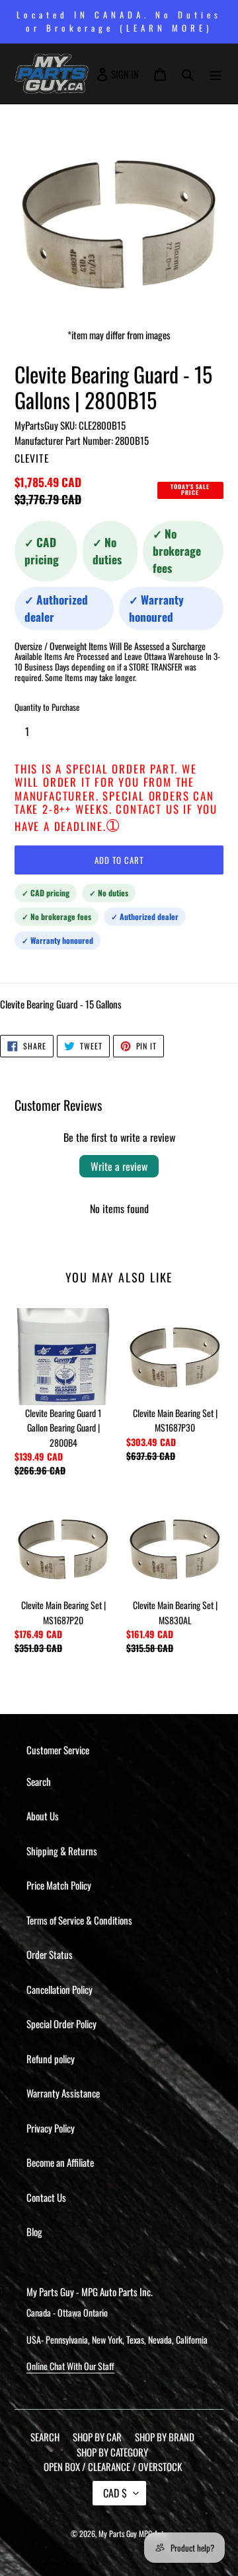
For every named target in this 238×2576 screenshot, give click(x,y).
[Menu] (216, 74)
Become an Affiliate (60, 2162)
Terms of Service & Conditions (79, 1920)
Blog (34, 2231)
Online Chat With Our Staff (70, 2366)
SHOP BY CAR (97, 2437)
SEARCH (45, 2437)
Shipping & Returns (62, 1851)
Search (39, 1781)
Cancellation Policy (59, 1989)
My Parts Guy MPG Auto (133, 2533)
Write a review (119, 1166)
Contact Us (46, 2197)
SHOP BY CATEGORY (112, 2452)
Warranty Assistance (63, 2093)
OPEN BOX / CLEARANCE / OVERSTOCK (113, 2466)
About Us (43, 1816)
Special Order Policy (61, 2024)
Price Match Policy (59, 1885)
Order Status (50, 1954)
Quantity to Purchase (47, 707)
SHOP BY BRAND (165, 2437)
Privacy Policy (51, 2128)
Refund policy (51, 2059)
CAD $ (115, 2493)
